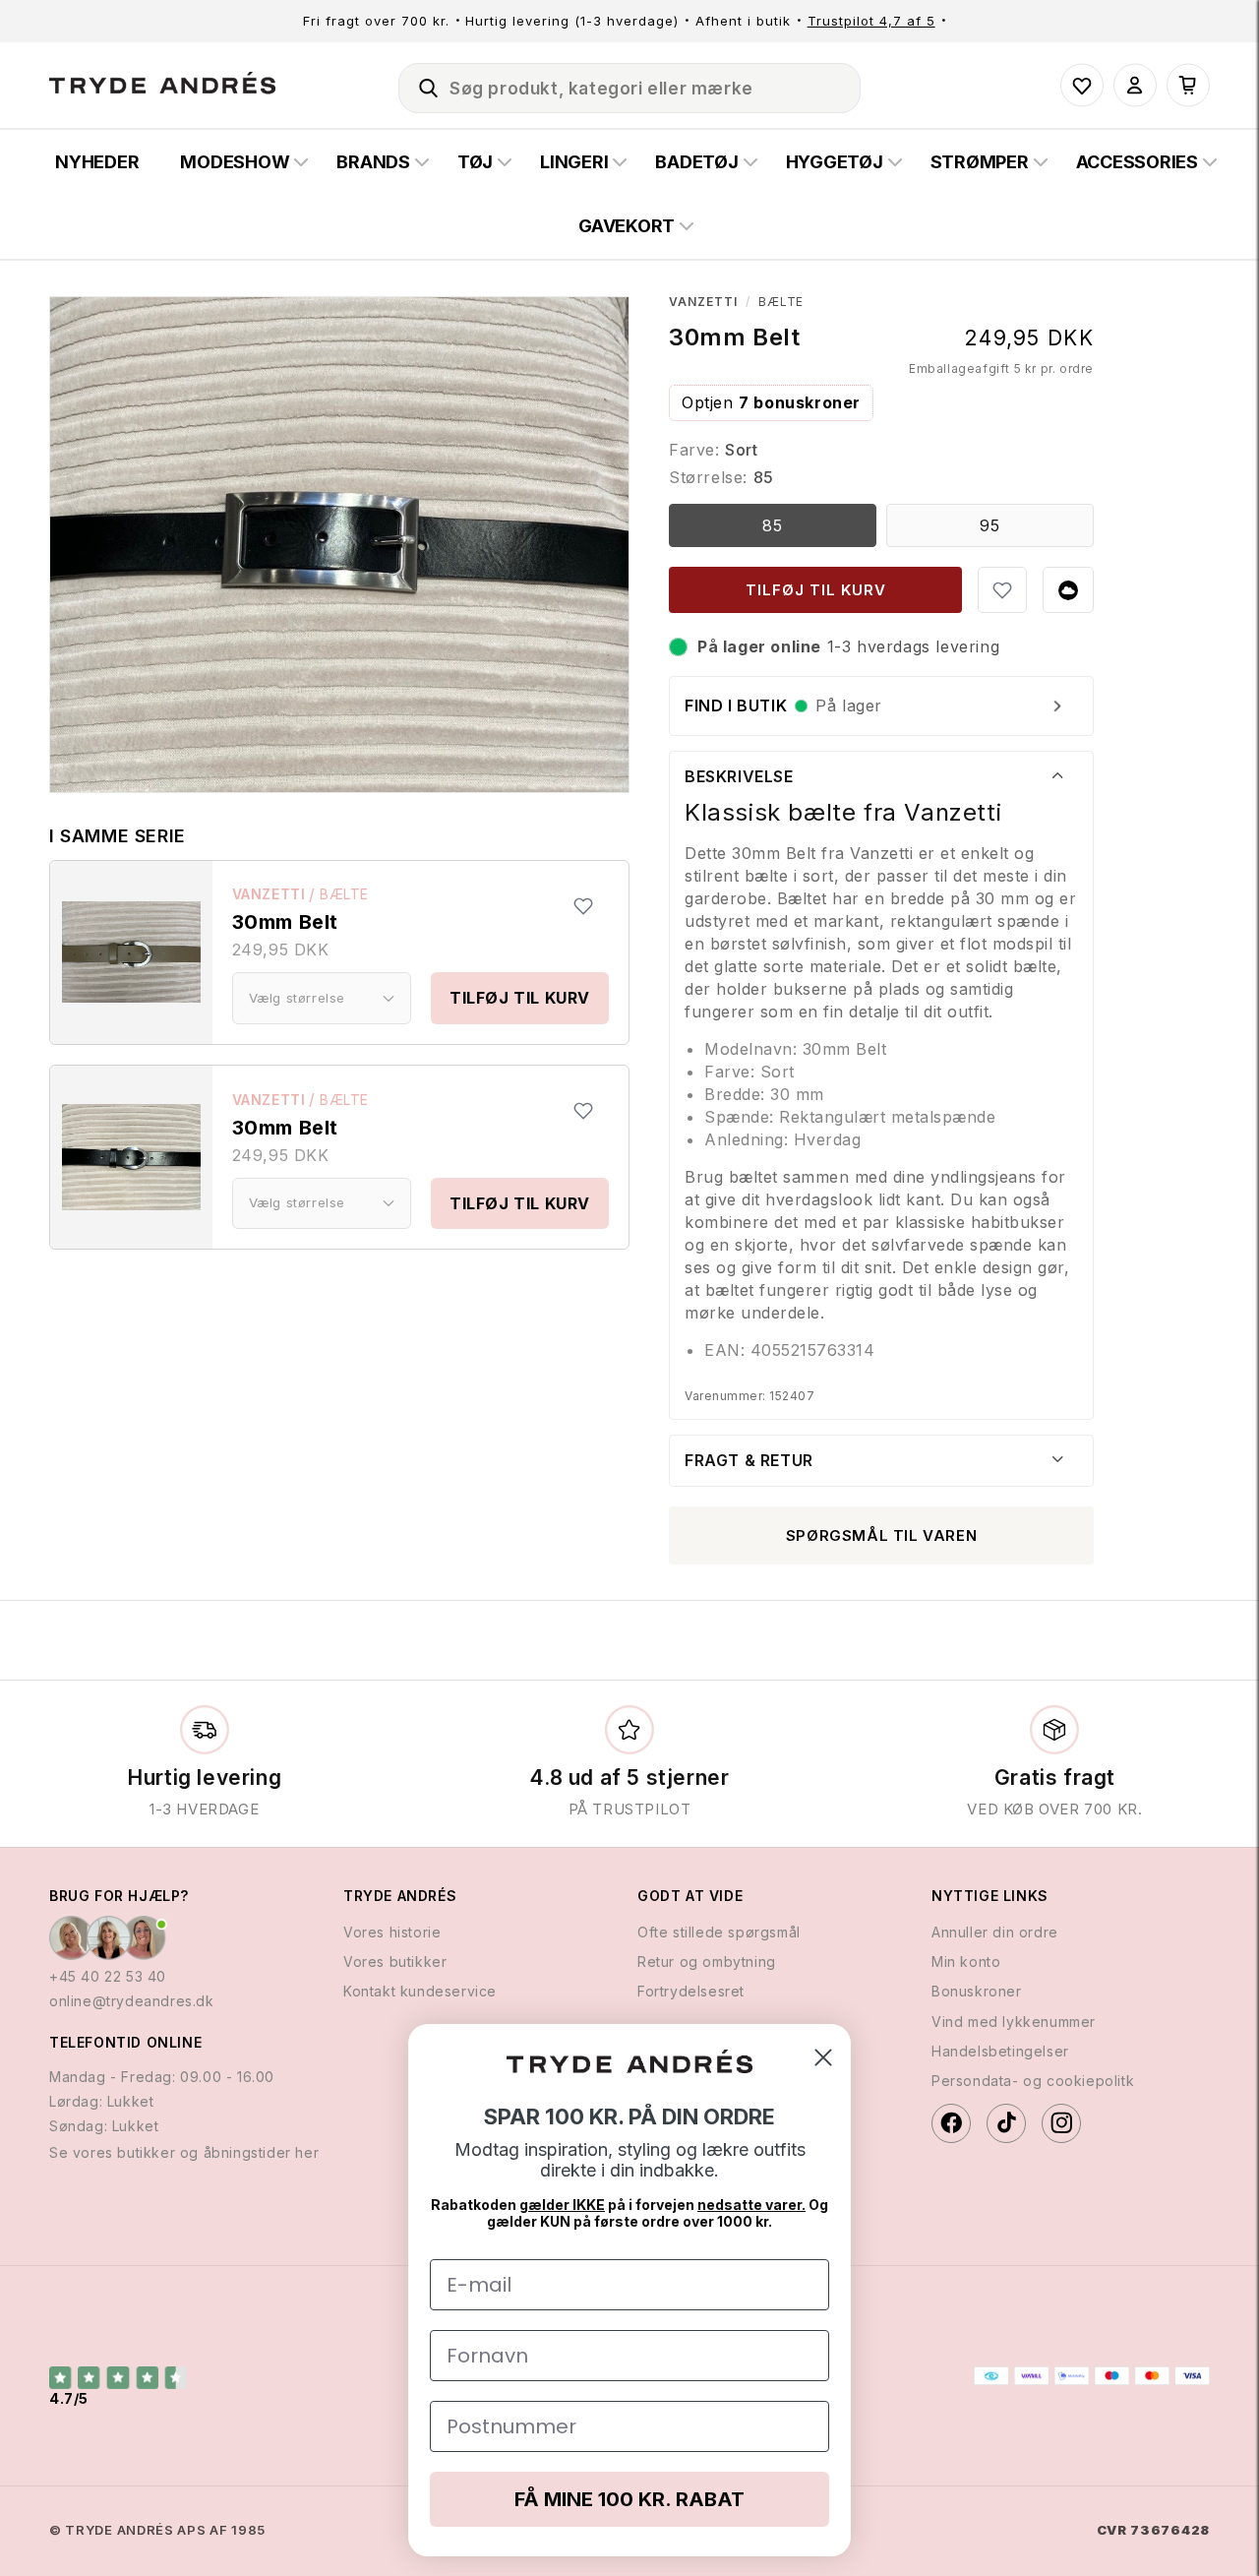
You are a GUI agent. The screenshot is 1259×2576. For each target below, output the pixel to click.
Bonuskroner (977, 1991)
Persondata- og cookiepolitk (1033, 2081)
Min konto (966, 1962)
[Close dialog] (823, 2057)
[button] (420, 85)
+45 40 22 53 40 (108, 1976)
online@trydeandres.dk (132, 2001)
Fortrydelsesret (691, 1991)
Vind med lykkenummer (1014, 2022)
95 (990, 525)
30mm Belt (285, 922)
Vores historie (392, 1932)
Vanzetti (269, 894)
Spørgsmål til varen (881, 1535)
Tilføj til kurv (520, 998)
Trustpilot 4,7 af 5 (871, 21)
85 (773, 525)
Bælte (344, 894)
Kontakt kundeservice (420, 1991)
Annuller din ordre (995, 1932)
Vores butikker (395, 1962)
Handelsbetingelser (1000, 2051)
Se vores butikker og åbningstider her (184, 2152)
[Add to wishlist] (583, 906)
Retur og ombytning (707, 1962)
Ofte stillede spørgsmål (719, 1932)
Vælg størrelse (297, 998)
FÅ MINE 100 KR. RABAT (629, 2499)
